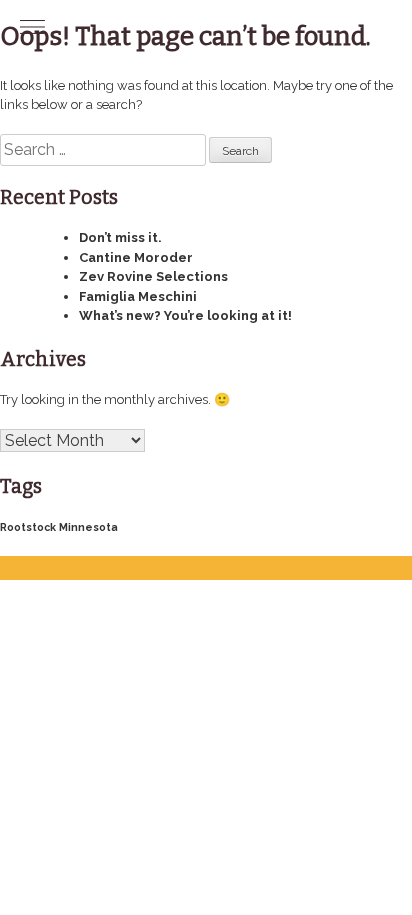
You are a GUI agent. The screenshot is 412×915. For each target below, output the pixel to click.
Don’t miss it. (120, 237)
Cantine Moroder (136, 257)
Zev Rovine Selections (153, 276)
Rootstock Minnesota (59, 527)
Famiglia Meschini (138, 296)
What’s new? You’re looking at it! (185, 315)
